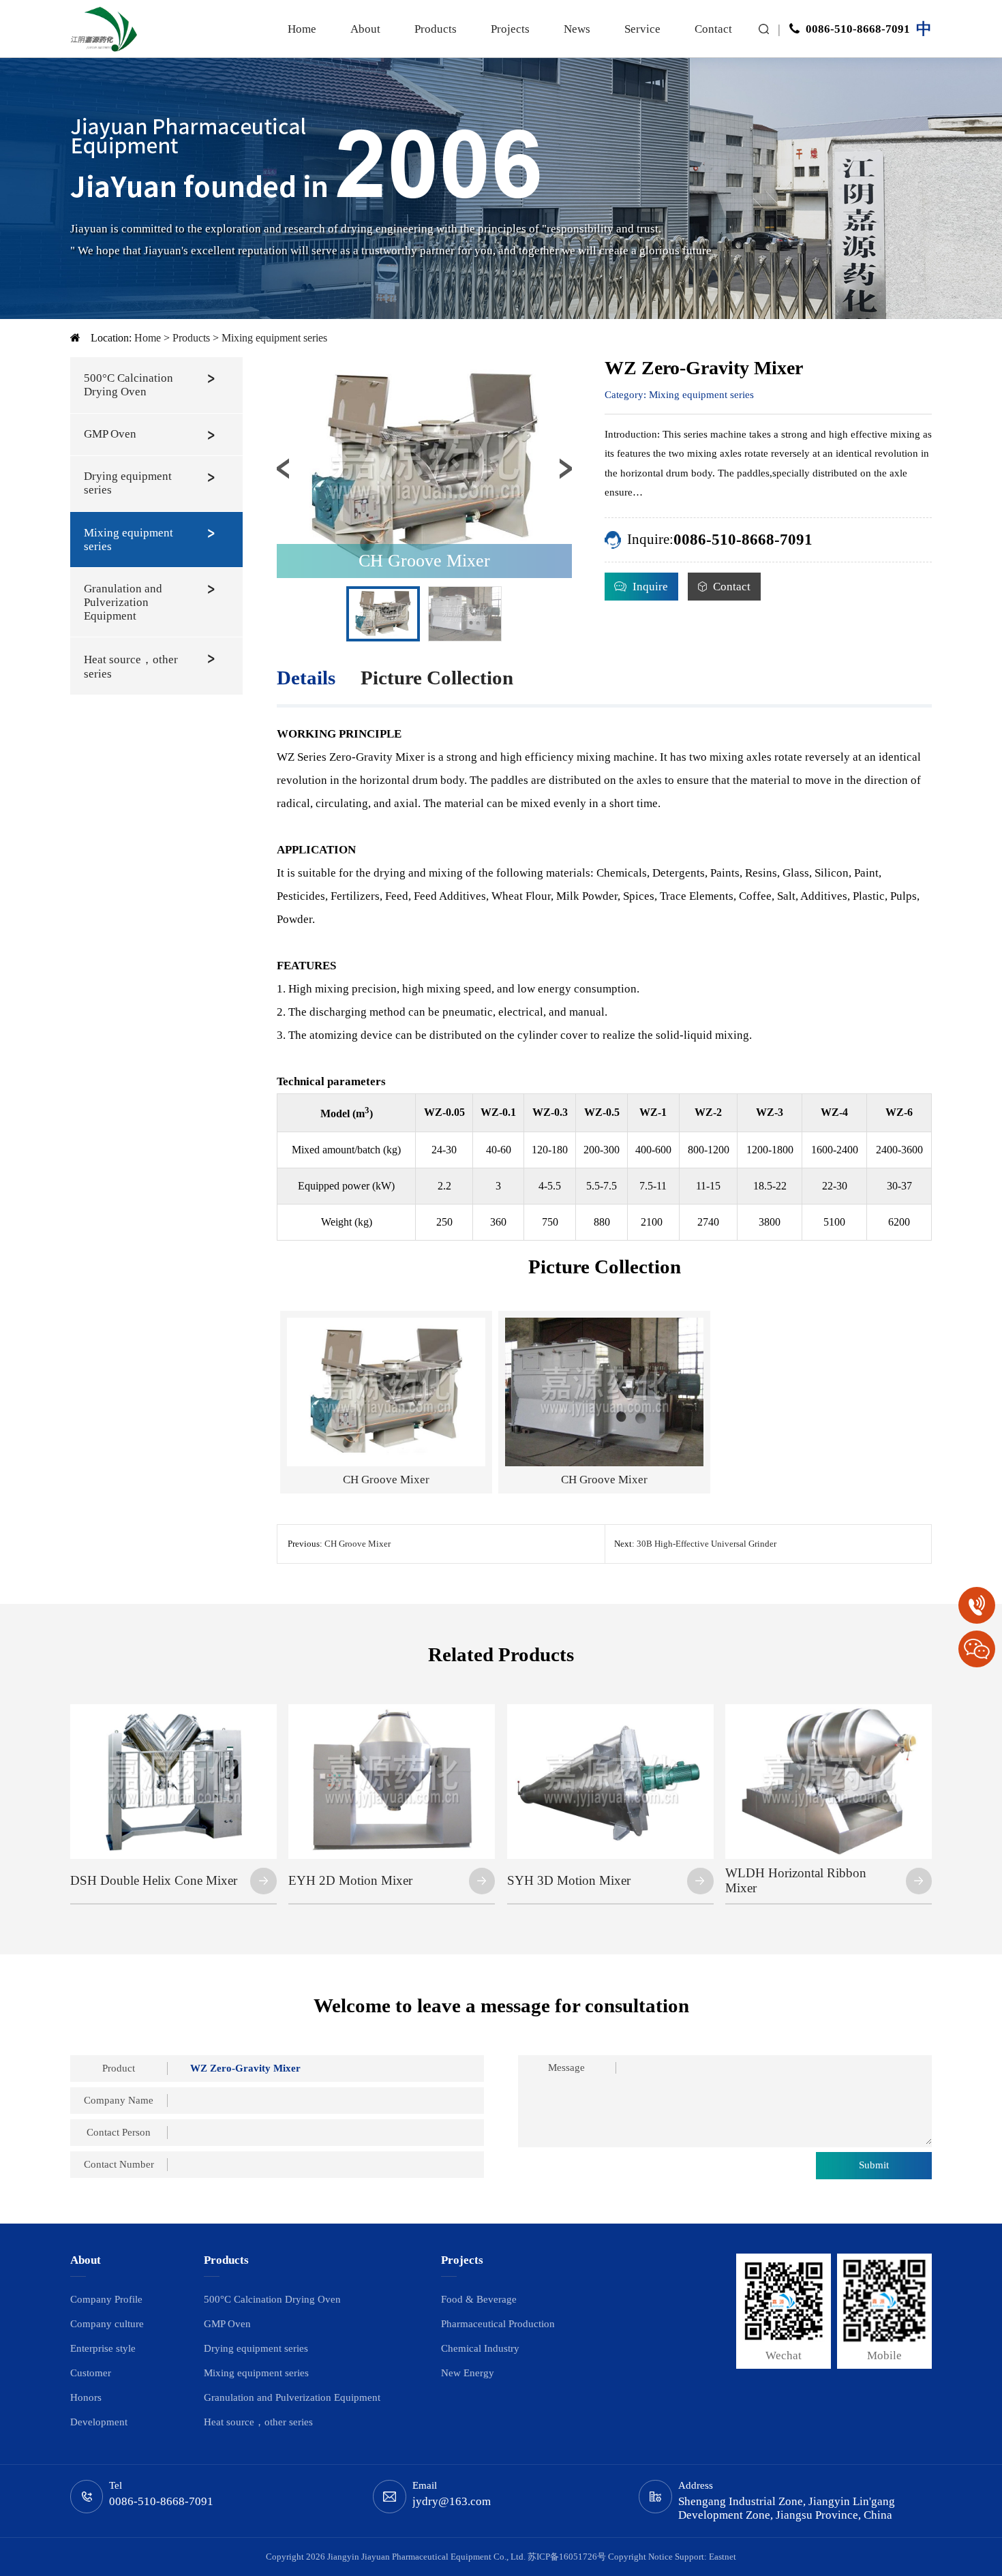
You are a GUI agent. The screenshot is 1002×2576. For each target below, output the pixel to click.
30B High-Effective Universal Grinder (707, 1544)
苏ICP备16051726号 (567, 2557)
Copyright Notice (640, 2557)
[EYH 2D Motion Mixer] (392, 1710)
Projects (510, 29)
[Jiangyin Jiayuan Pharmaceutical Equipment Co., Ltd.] (104, 29)
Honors (86, 2397)
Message (566, 2067)
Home (302, 29)
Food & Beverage (479, 2299)
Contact (713, 29)
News (577, 29)
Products (436, 29)
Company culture (107, 2324)
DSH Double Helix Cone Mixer (154, 1880)
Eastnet (723, 2557)
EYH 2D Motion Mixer (350, 1880)
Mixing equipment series (274, 338)
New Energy (468, 2373)
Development (99, 2422)
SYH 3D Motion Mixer (569, 1880)
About (365, 29)
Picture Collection (437, 678)
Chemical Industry (480, 2348)
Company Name (119, 2100)
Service (642, 29)
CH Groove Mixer (358, 1544)
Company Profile (106, 2299)
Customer (91, 2373)
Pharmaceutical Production (498, 2324)
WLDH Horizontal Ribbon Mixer (796, 1881)
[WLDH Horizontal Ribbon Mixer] (829, 1710)
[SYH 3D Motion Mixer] (610, 1710)
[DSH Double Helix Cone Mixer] (173, 1710)
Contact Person (119, 2132)
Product (119, 2068)
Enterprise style (103, 2348)
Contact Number (119, 2164)
